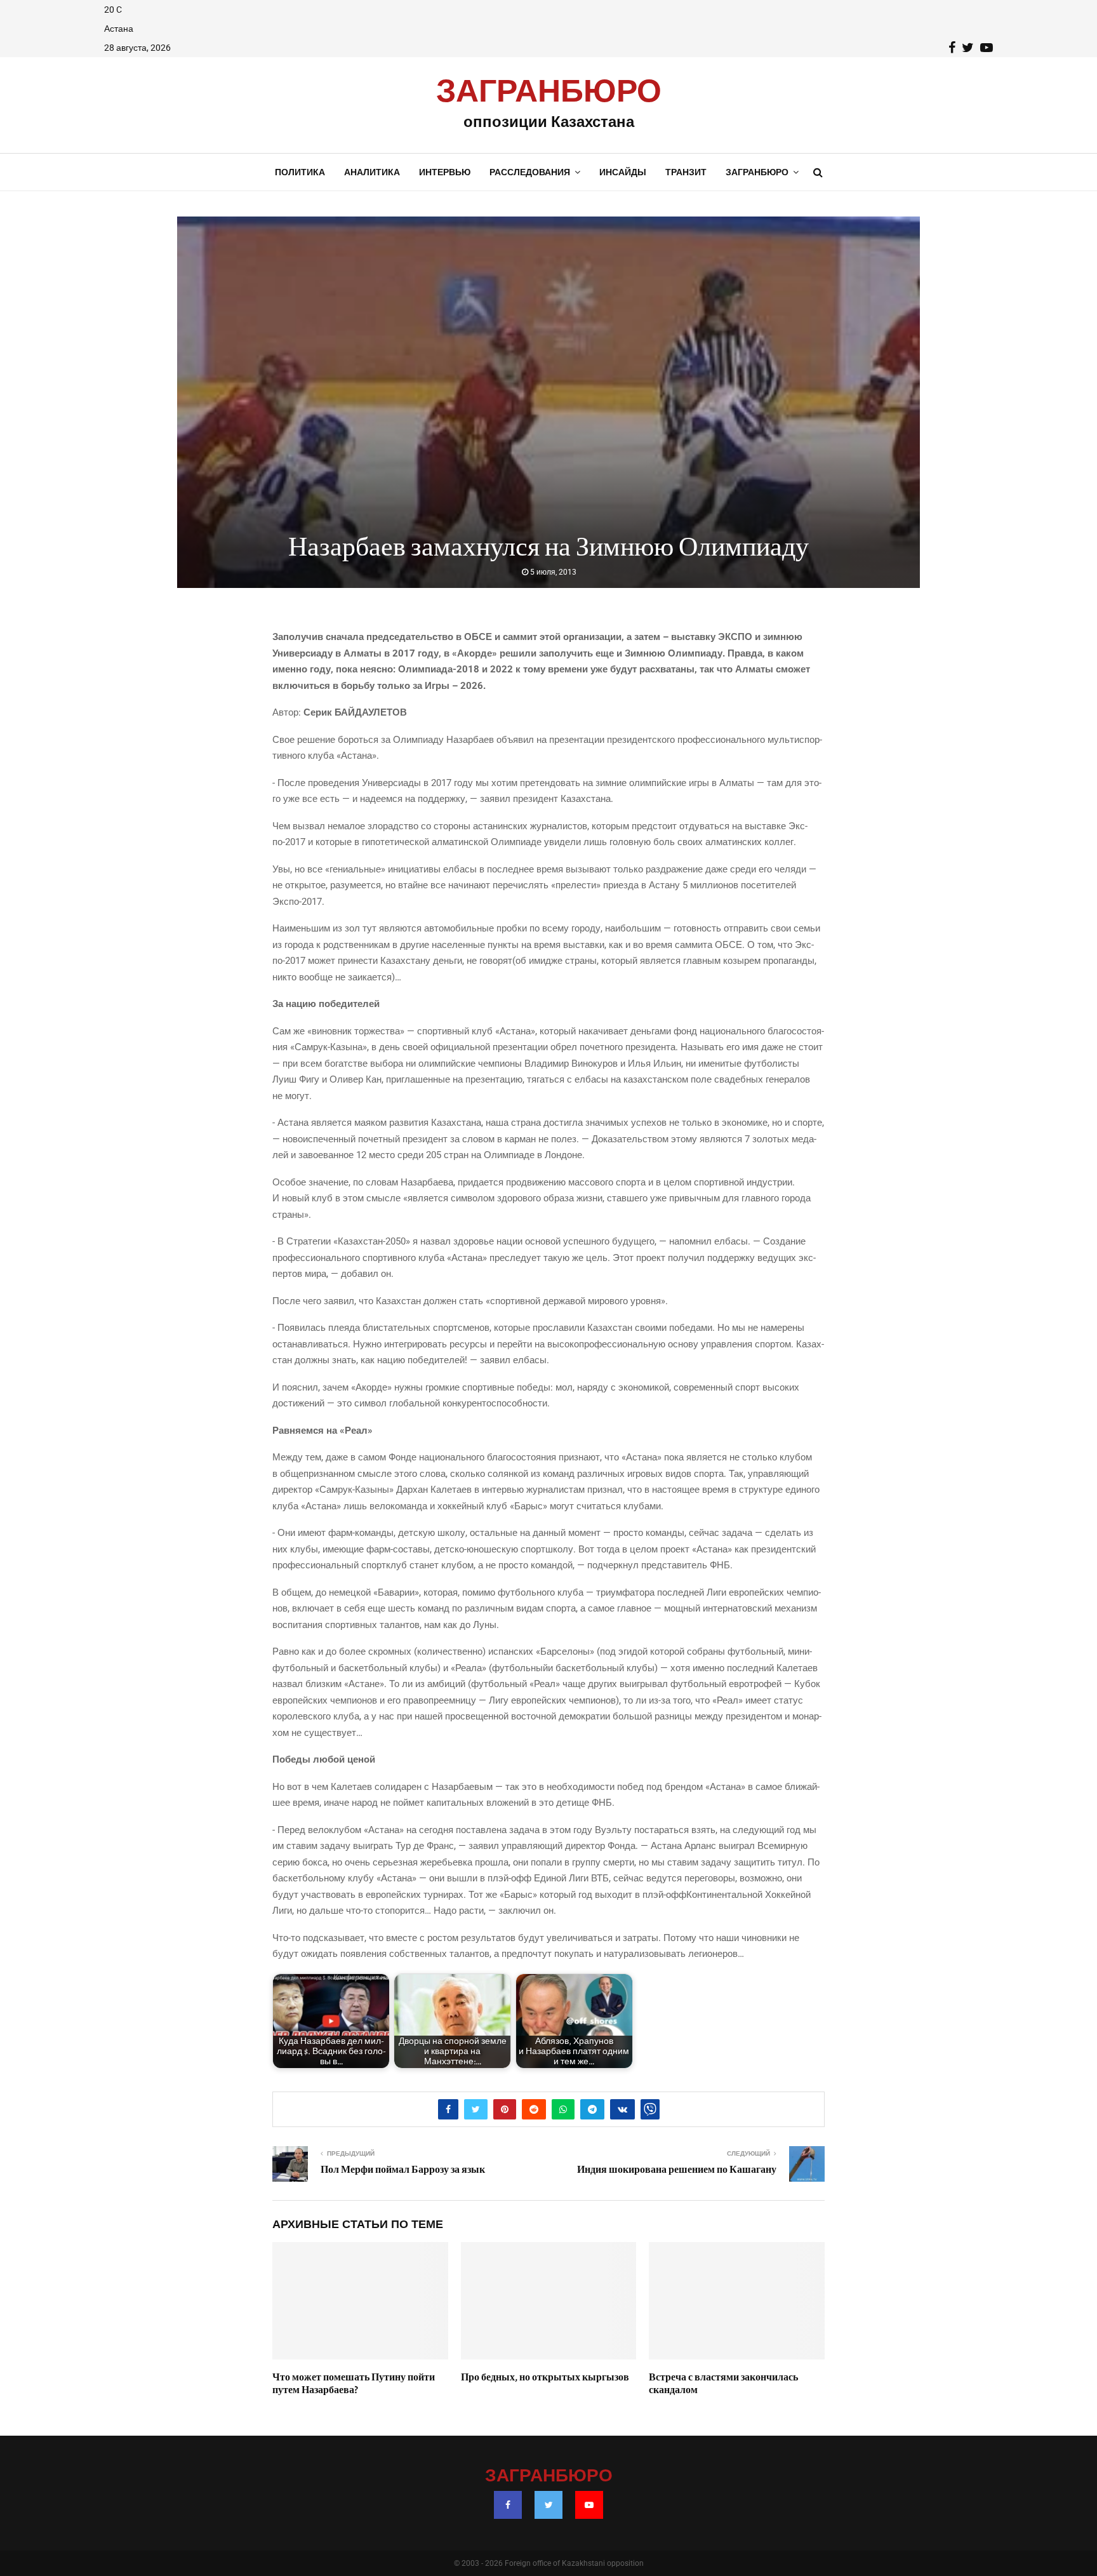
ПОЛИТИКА (300, 172)
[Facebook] (508, 2505)
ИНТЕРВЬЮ (445, 172)
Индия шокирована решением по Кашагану (677, 2170)
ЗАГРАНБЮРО (549, 92)
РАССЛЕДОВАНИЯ (530, 172)
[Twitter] (548, 2505)
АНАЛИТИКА (372, 172)
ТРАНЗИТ (686, 172)
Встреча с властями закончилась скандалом (723, 2384)
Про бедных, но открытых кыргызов (545, 2377)
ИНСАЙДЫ (623, 172)
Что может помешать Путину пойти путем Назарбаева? (354, 2384)
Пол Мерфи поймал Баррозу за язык (403, 2170)
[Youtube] (589, 2505)
